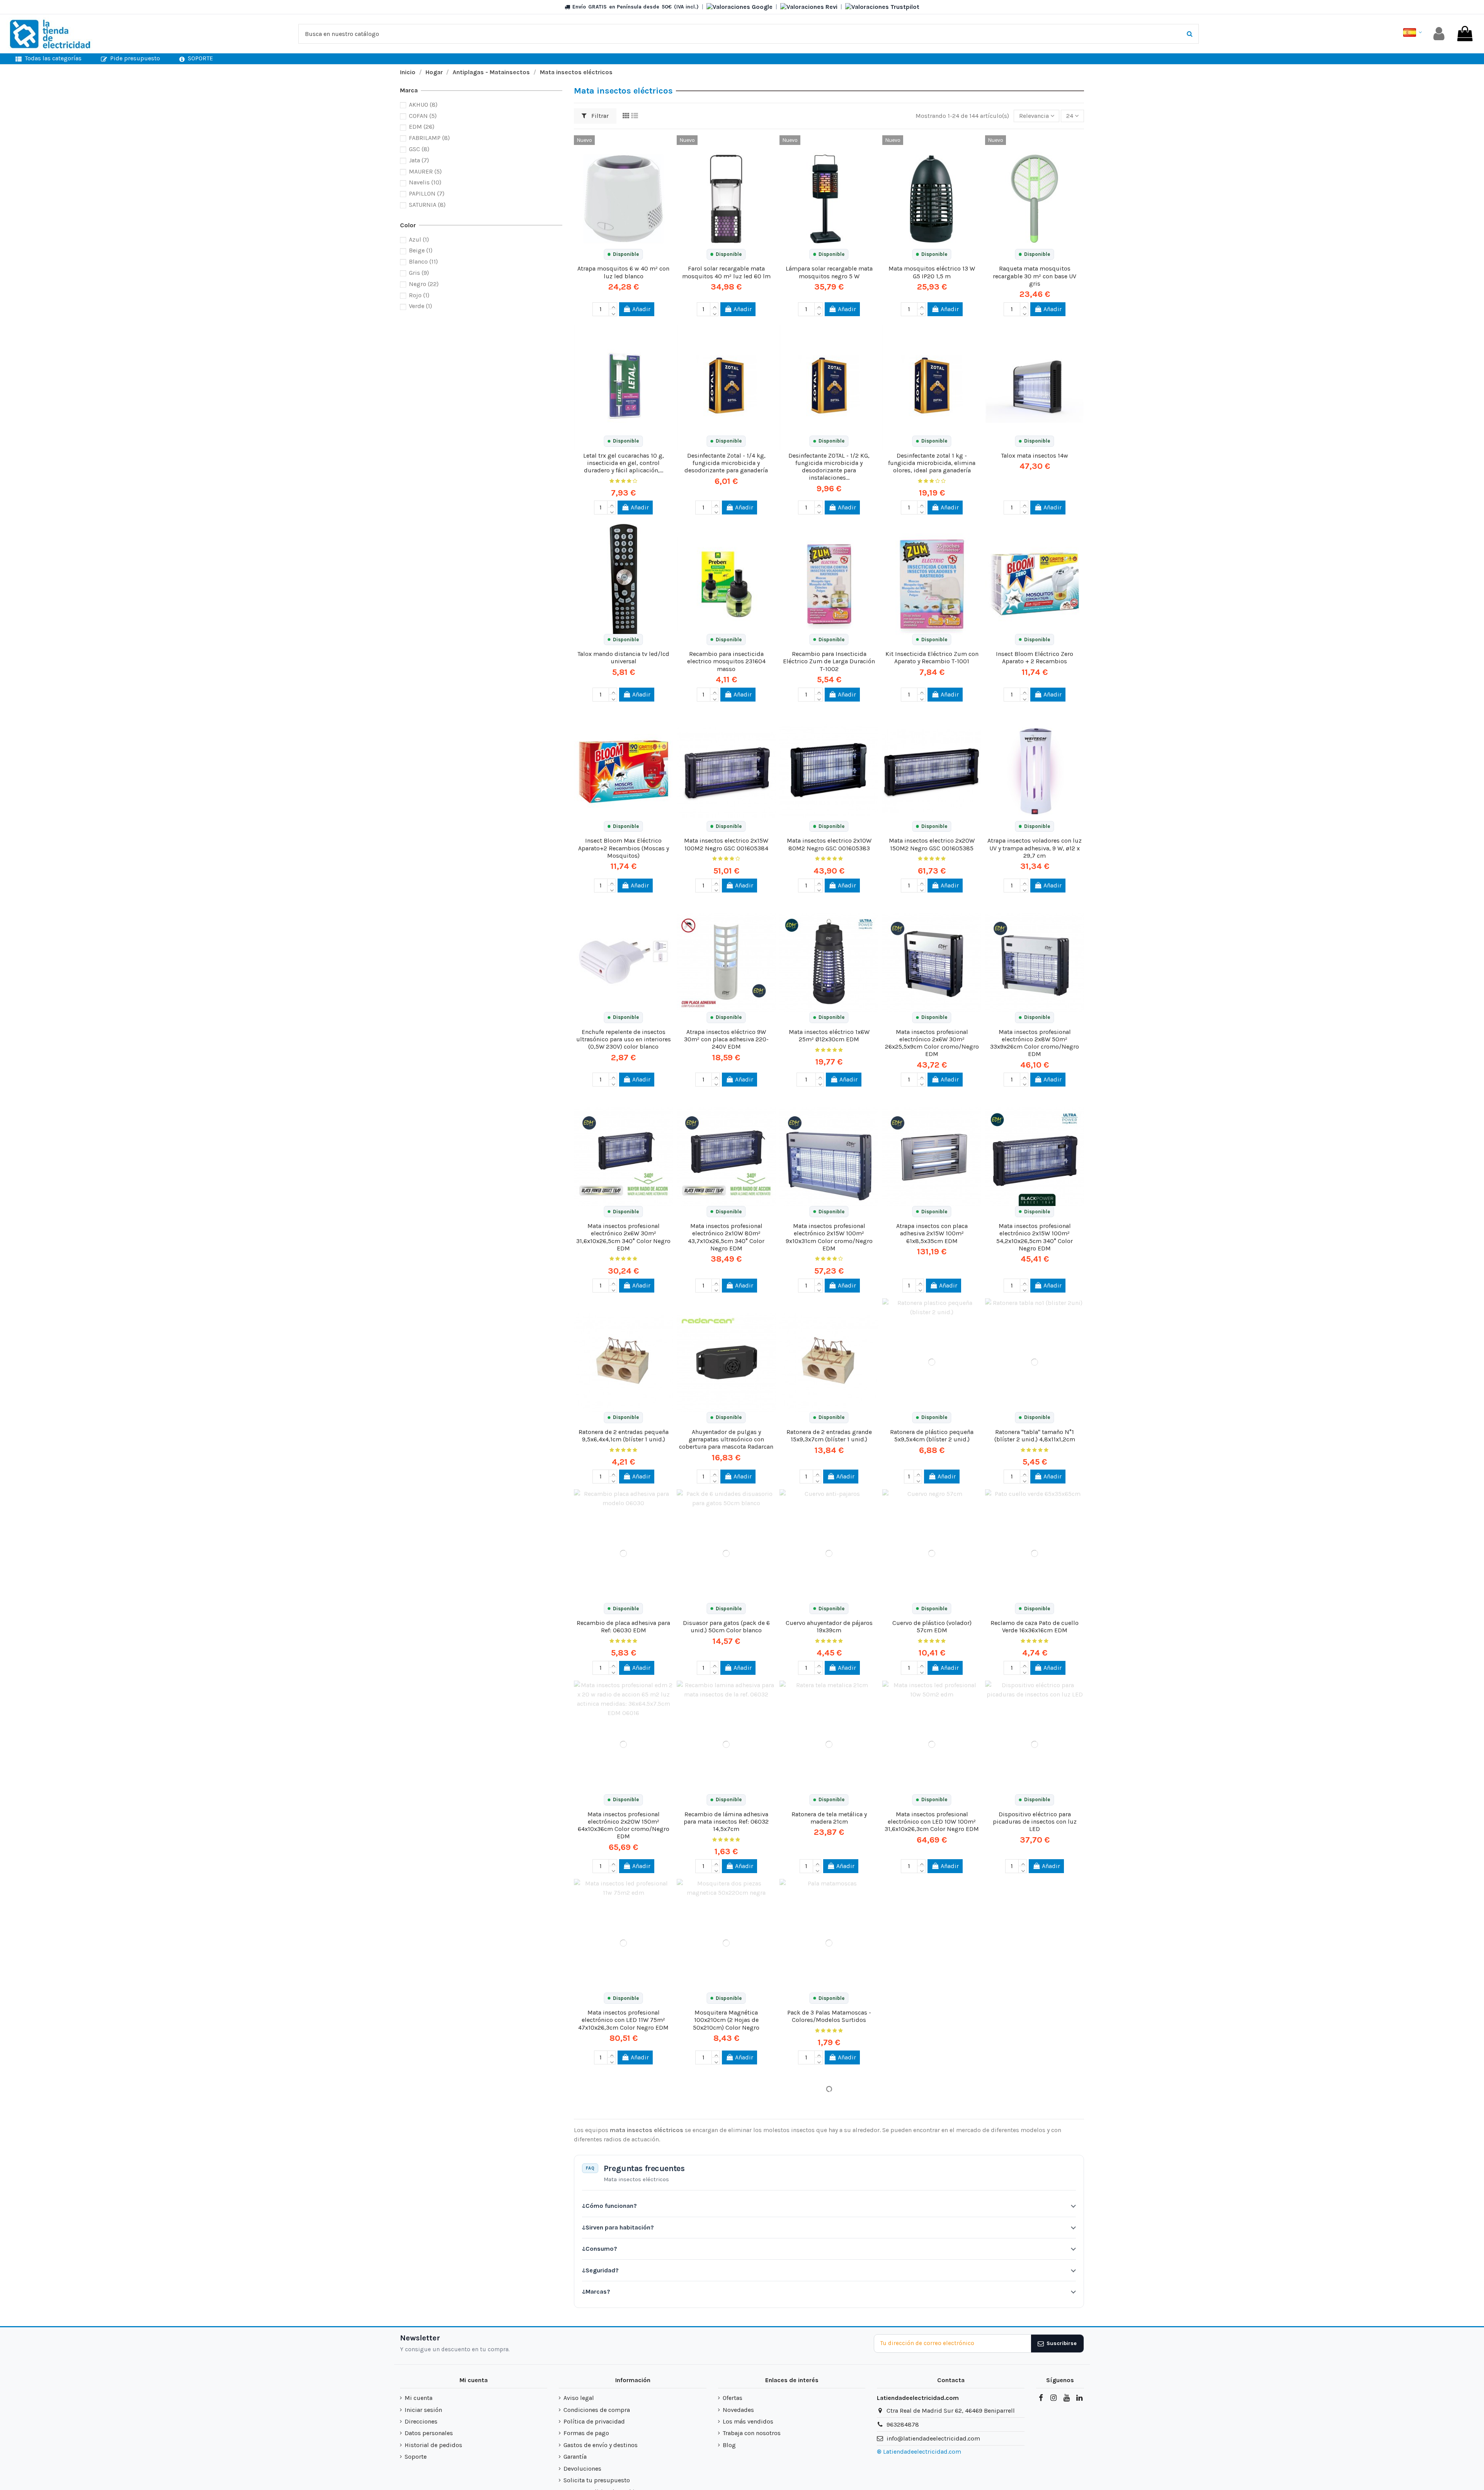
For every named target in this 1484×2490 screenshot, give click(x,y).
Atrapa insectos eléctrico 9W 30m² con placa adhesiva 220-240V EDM (726, 1039)
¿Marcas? (596, 2292)
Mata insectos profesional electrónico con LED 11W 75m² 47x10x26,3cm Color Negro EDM (623, 2020)
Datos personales (429, 2433)
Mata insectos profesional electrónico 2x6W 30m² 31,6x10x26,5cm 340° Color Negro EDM (623, 1237)
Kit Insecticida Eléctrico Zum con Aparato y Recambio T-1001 (932, 657)
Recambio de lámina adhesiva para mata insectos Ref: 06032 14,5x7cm (726, 1822)
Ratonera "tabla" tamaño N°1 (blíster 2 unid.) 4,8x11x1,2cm (1035, 1436)
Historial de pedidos (433, 2445)
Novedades (738, 2410)
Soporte (416, 2457)
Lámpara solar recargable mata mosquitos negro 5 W (829, 272)
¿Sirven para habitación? (618, 2227)
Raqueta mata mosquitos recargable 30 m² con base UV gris (1035, 276)
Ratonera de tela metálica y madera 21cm (829, 1818)
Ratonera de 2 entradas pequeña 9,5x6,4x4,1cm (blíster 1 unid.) (624, 1436)
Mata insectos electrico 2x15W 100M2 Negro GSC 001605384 (726, 844)
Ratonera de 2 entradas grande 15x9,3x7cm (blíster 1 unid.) (829, 1436)
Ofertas (733, 2398)
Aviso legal (579, 2398)
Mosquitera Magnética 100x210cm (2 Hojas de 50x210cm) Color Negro (726, 2020)
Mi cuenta (419, 2398)
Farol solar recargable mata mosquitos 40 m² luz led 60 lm (726, 272)
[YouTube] (1066, 2398)
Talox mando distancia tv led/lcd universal (623, 657)
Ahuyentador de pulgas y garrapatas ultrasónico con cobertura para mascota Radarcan (726, 1439)
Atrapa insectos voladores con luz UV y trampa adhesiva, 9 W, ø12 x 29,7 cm (1035, 848)
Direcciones (421, 2421)
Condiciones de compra (597, 2410)
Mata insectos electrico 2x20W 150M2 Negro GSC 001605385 (932, 844)
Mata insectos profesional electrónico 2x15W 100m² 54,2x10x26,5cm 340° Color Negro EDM (1035, 1237)
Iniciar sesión (423, 2410)
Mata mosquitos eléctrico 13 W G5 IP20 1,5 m (932, 272)
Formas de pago (586, 2433)
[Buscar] (1190, 34)
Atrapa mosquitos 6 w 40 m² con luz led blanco (623, 272)
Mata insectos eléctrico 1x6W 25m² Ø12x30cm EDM (829, 1036)
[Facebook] (1041, 2398)
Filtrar (599, 116)
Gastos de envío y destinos (601, 2445)
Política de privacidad (594, 2421)
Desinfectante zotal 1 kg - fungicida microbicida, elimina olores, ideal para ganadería (932, 463)
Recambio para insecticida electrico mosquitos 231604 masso (726, 661)
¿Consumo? (600, 2249)
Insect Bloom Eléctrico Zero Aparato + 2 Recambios (1035, 657)
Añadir (641, 309)
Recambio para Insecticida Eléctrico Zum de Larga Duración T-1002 (829, 661)
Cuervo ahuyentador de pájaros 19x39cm (829, 1627)
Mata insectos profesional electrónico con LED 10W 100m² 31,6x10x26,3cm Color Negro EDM (932, 1822)
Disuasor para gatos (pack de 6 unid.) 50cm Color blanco (726, 1627)
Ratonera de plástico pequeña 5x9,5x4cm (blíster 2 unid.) (932, 1436)
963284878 (903, 2424)
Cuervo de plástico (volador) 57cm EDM (932, 1627)
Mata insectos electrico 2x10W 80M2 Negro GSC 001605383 (829, 844)
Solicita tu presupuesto (597, 2480)
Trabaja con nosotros (752, 2433)
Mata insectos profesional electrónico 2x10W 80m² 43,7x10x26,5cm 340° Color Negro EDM (726, 1237)
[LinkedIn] (1079, 2398)
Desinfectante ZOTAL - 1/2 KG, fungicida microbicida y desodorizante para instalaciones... (829, 467)
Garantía (575, 2457)
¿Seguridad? (600, 2270)
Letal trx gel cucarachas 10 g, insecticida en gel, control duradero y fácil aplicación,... (624, 463)
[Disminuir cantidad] (613, 313)
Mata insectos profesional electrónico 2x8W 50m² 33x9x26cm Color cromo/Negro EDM (1035, 1043)
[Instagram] (1053, 2398)
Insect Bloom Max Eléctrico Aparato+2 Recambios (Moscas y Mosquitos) (624, 848)
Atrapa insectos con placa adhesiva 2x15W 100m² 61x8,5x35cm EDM (932, 1233)
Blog (729, 2445)
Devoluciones (582, 2469)
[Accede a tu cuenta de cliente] (1439, 34)
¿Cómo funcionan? (609, 2206)
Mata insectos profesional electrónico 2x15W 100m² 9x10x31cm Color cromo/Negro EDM (829, 1237)
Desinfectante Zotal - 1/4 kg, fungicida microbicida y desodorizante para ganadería (726, 463)
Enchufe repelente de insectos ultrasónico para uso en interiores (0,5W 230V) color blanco (624, 1039)
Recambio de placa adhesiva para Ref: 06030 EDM (623, 1627)
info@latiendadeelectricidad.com (933, 2438)
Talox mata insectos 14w (1035, 456)
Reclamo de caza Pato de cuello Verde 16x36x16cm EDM (1035, 1627)
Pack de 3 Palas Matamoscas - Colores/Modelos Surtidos (829, 2016)
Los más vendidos (748, 2421)
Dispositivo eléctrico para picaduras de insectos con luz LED (1035, 1822)
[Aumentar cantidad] (613, 306)
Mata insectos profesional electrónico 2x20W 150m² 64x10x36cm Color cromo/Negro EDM (624, 1825)
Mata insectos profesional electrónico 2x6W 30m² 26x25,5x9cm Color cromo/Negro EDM (932, 1043)
